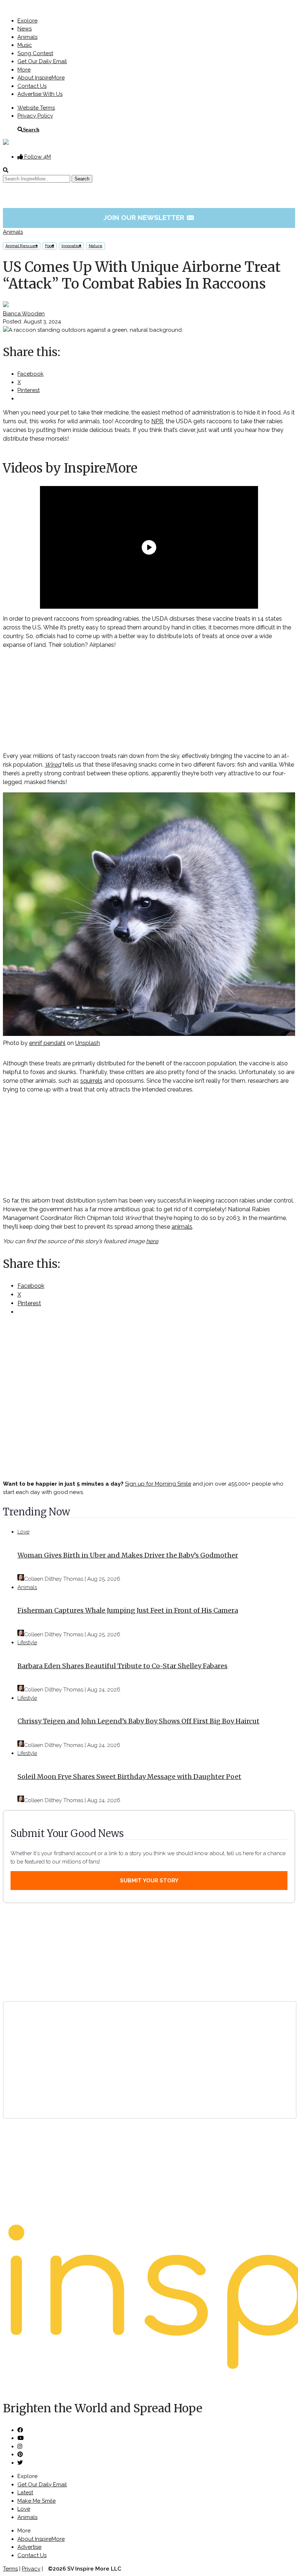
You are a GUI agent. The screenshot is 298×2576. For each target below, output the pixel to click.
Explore (27, 21)
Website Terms (36, 108)
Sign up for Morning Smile (158, 1484)
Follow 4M (37, 157)
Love (23, 1532)
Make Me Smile (37, 2501)
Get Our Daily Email (42, 61)
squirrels (91, 1081)
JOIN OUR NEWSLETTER (149, 217)
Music (25, 45)
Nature (96, 246)
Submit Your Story (149, 1881)
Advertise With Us (40, 94)
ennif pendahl (47, 1043)
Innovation (71, 246)
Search (31, 129)
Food (50, 246)
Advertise (29, 2547)
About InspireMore (41, 78)
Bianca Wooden (24, 314)
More (24, 70)
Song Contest (35, 53)
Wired (53, 765)
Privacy (31, 2569)
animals (182, 1227)
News (25, 29)
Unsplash (88, 1043)
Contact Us (32, 86)
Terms (10, 2569)
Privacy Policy (35, 116)
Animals (27, 37)
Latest (25, 2493)
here (152, 1241)
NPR (157, 421)
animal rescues (22, 246)
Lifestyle (27, 1642)
